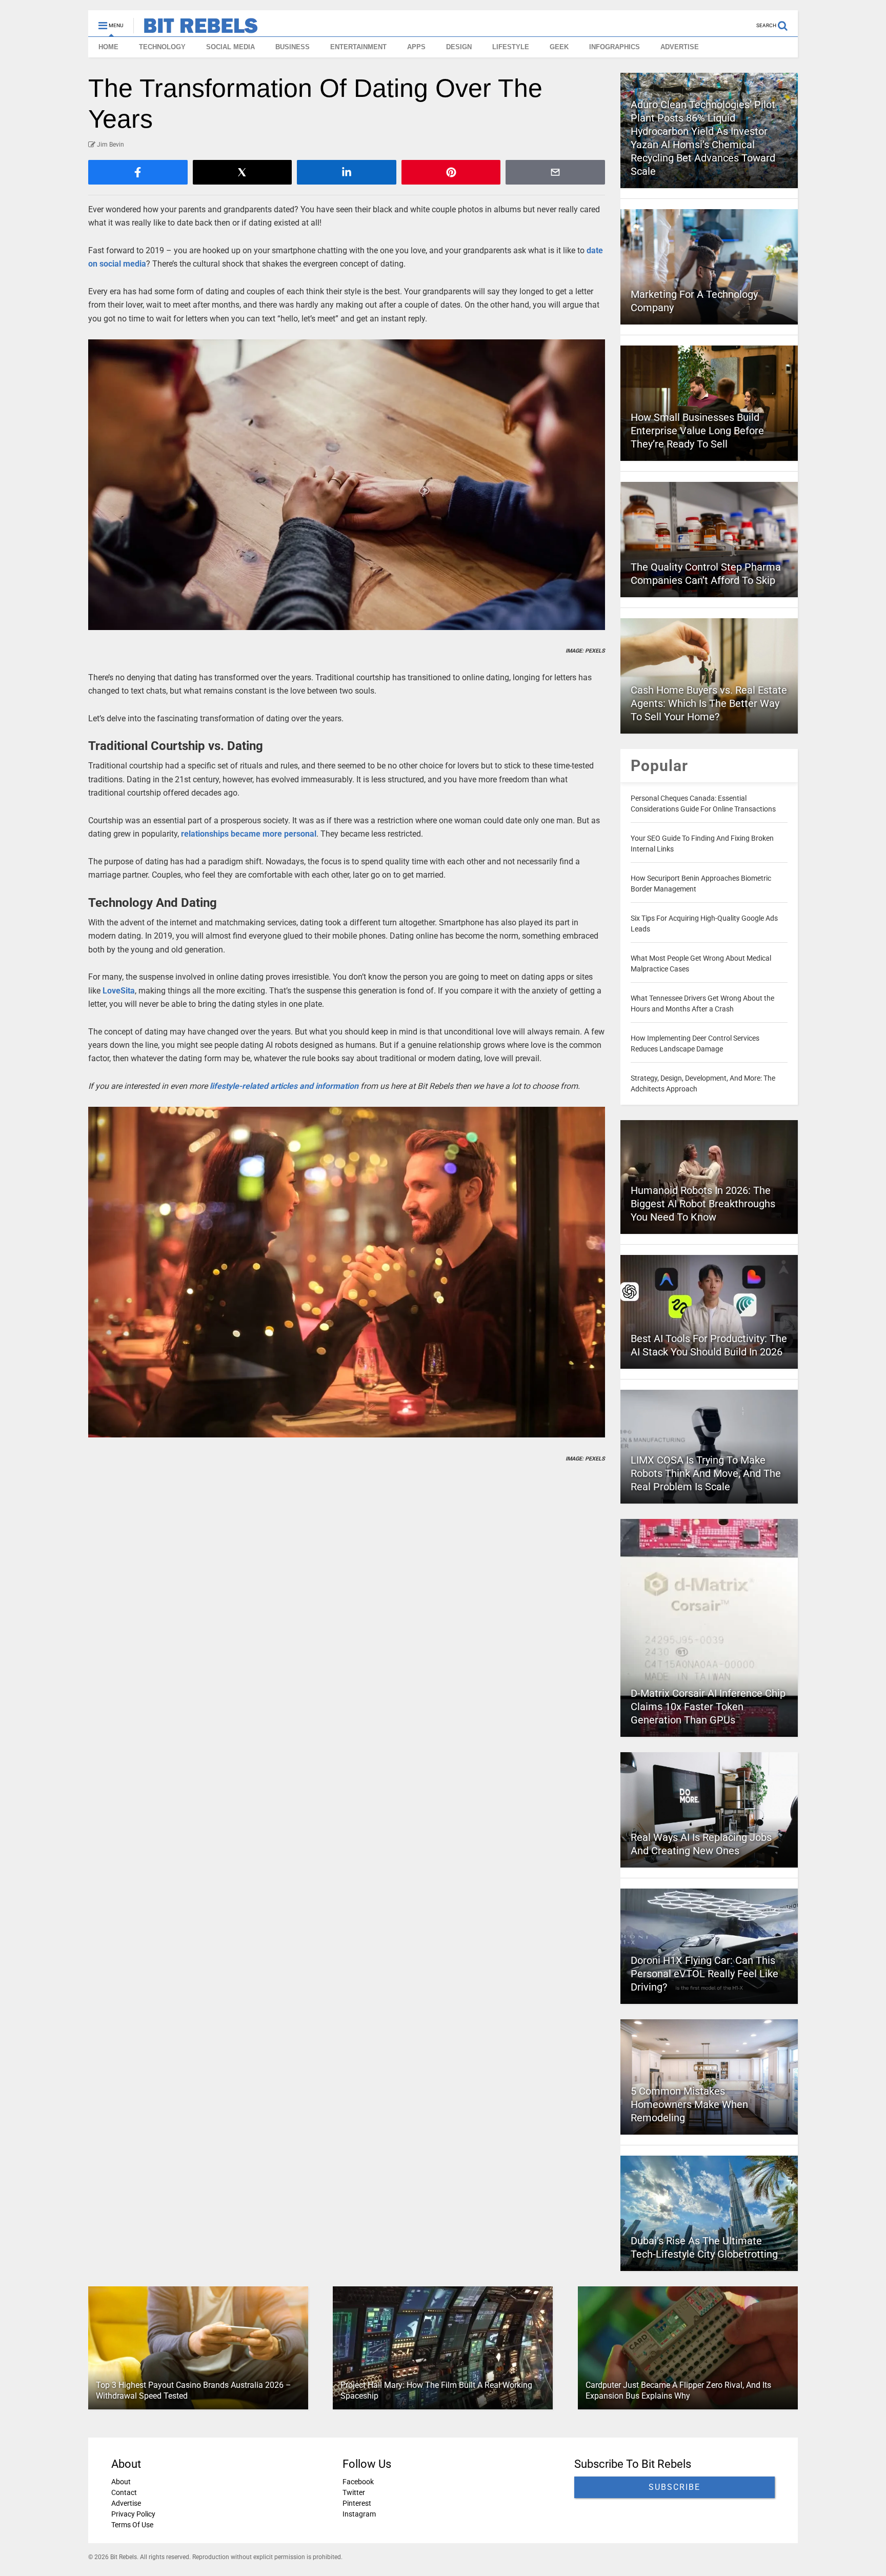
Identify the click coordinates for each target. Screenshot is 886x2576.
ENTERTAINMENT (358, 47)
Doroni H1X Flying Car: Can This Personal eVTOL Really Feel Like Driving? (704, 1974)
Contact (124, 2492)
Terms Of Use (132, 2525)
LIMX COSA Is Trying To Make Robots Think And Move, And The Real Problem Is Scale (706, 1473)
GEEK (559, 47)
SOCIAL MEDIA (230, 47)
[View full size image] (347, 485)
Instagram (359, 2514)
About (121, 2482)
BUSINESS (293, 47)
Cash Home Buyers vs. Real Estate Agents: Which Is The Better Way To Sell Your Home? (709, 703)
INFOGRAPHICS (615, 47)
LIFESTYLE (511, 47)
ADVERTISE (680, 47)
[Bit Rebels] (196, 29)
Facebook (358, 2482)
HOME (108, 47)
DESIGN (459, 47)
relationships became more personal (249, 834)
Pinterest (357, 2503)
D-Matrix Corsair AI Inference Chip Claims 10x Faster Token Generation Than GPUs (708, 1707)
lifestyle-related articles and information (284, 1086)
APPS (416, 47)
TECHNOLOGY (162, 47)
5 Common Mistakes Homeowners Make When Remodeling (689, 2104)
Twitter (354, 2492)
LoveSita (119, 991)
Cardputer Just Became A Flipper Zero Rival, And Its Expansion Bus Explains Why (678, 2390)
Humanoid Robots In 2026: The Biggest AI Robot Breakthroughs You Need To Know (703, 1204)
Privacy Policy (133, 2514)
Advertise (126, 2503)
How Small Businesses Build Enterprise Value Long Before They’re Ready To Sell (697, 431)
